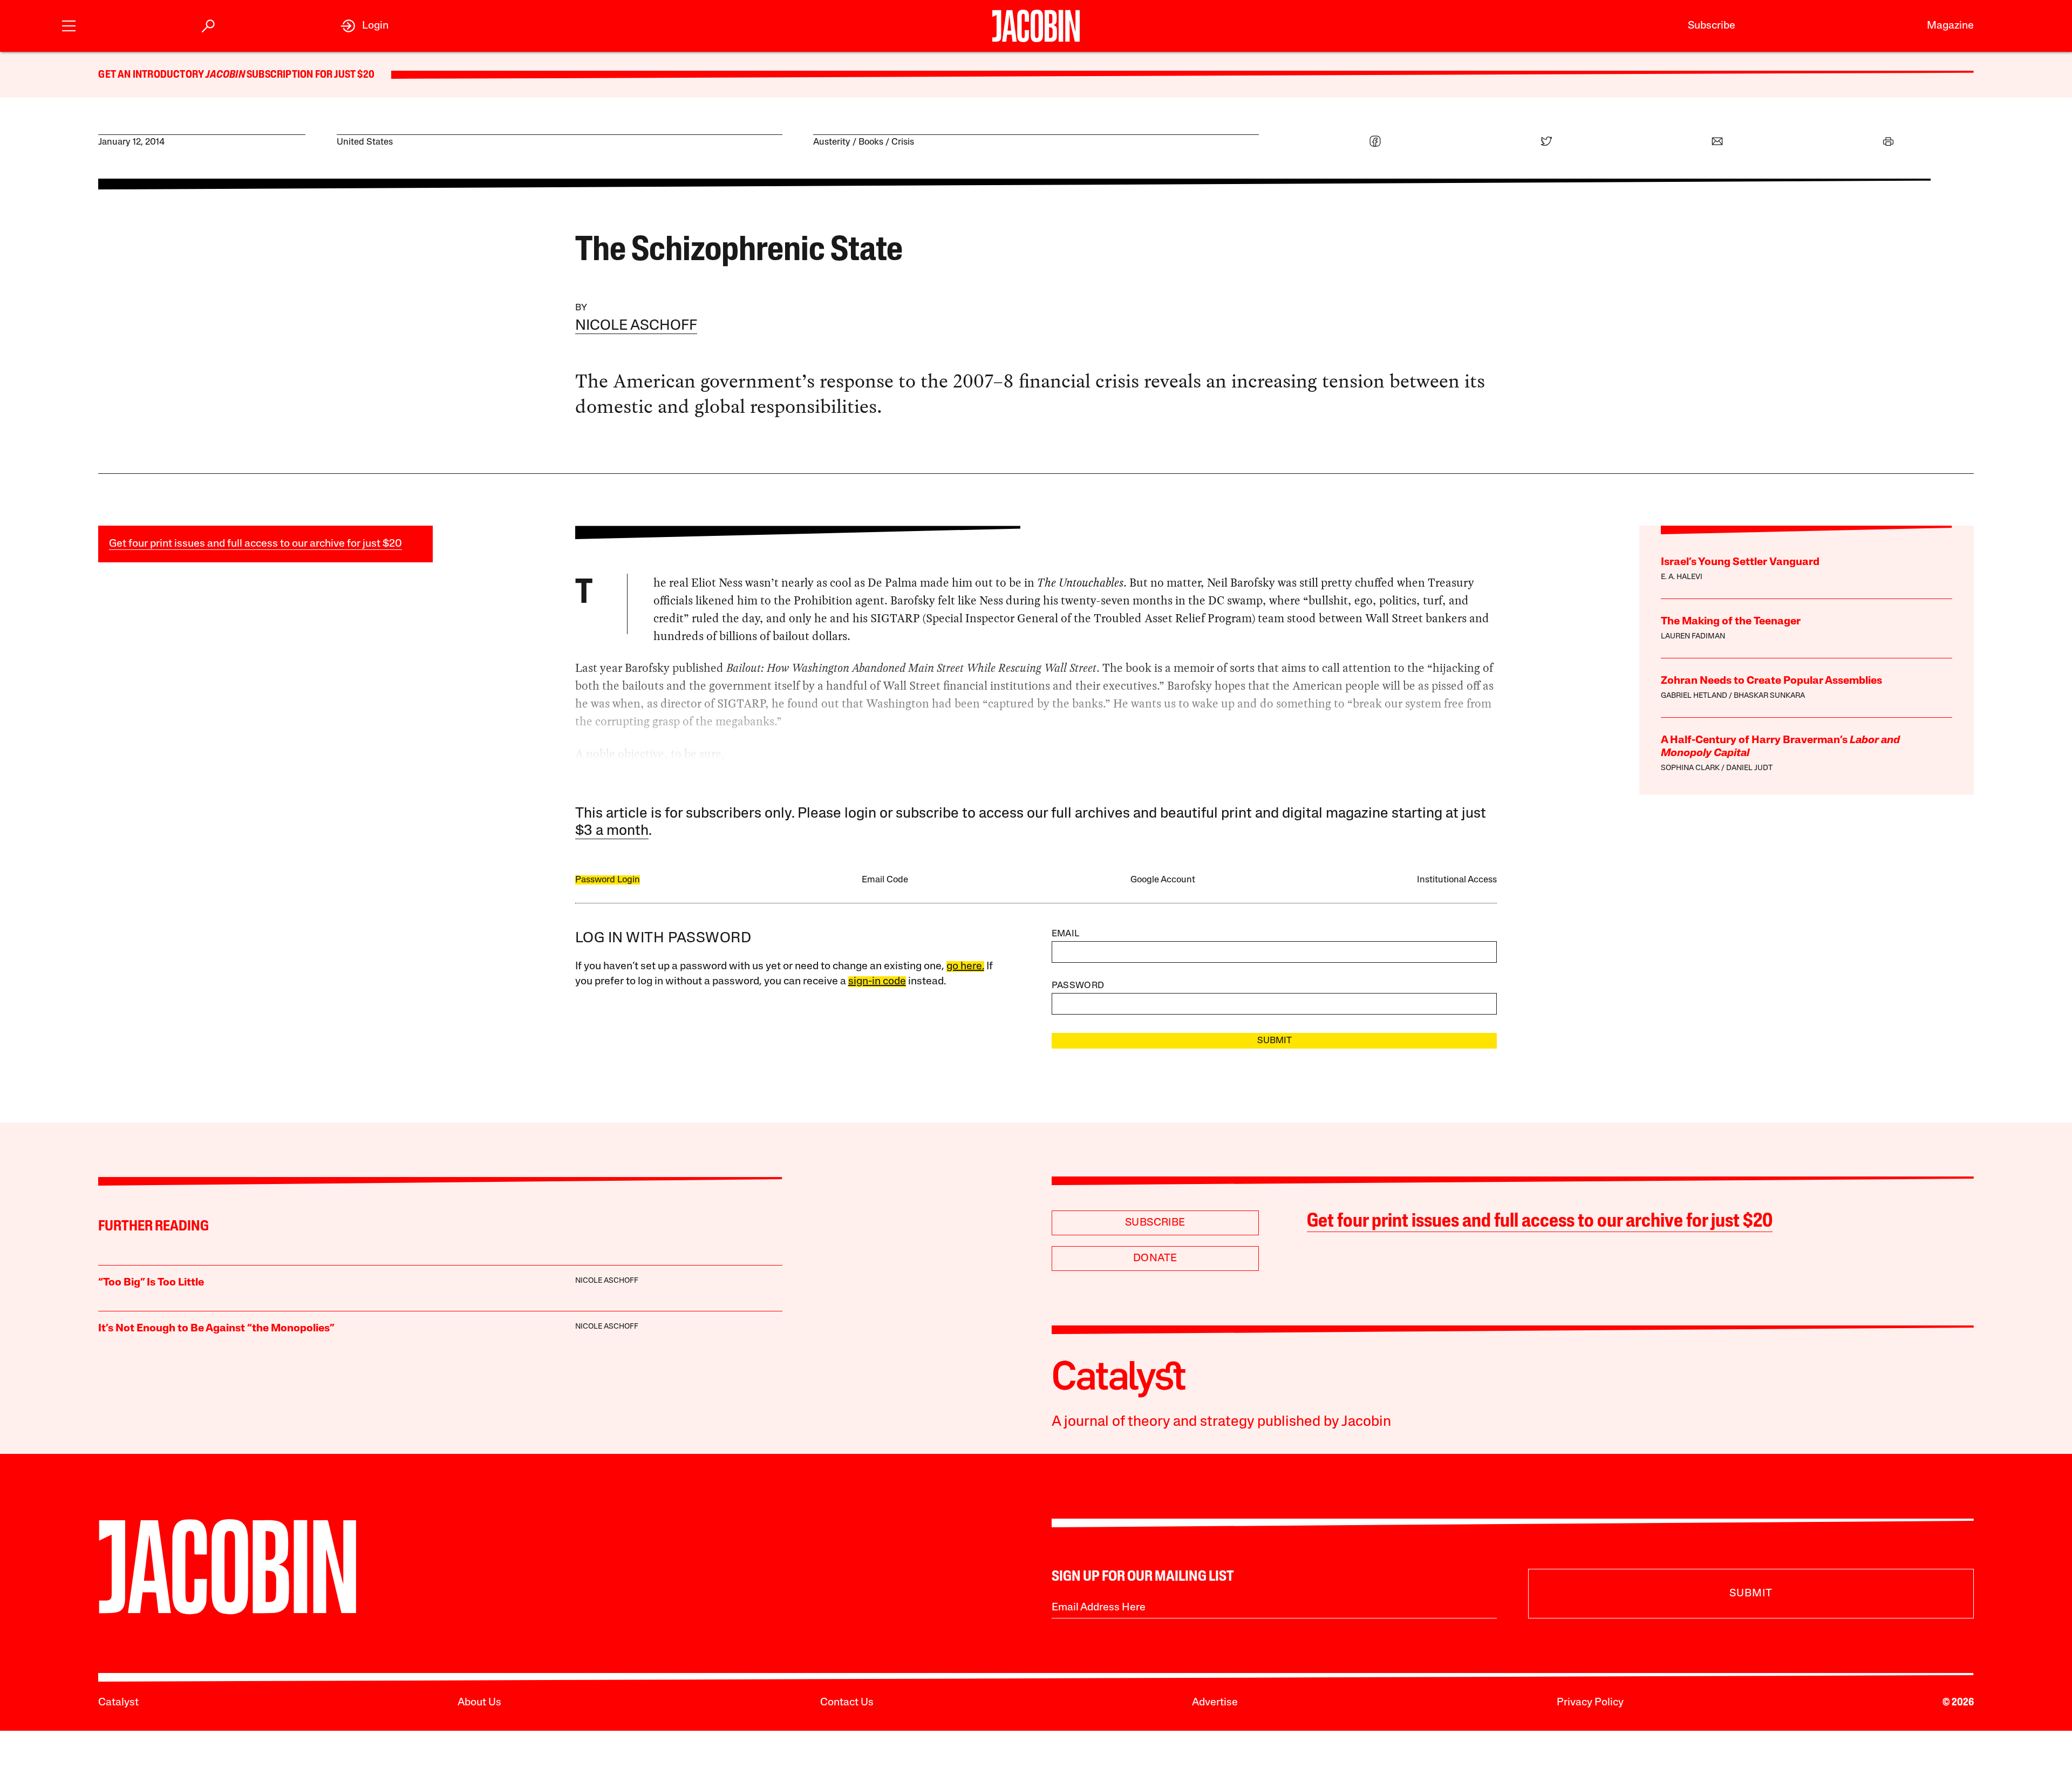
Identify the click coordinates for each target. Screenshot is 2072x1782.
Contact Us (847, 1703)
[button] (69, 25)
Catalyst (118, 1703)
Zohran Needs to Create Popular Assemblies (1771, 681)
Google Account (1163, 880)
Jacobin (225, 75)
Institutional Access (1457, 880)
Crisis (903, 142)
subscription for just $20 (310, 75)
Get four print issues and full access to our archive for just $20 (255, 544)
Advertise (1215, 1703)
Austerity (832, 142)
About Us (479, 1703)
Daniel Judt (1749, 768)
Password (1078, 986)
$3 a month (612, 831)
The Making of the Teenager (1731, 622)
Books (871, 142)
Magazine (1950, 26)
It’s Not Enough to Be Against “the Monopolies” (216, 1329)
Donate (1155, 1259)
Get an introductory (152, 75)
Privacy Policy (1590, 1703)
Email (1066, 934)
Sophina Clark (1690, 768)
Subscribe (1712, 26)
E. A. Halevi (1682, 577)
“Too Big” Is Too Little (151, 1283)
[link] (364, 26)
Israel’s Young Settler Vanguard (1740, 562)
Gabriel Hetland (1694, 696)
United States (365, 142)
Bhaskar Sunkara (1769, 696)
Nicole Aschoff (636, 326)
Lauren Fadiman (1693, 637)
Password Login (608, 880)
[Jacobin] (1036, 26)
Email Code (885, 880)
